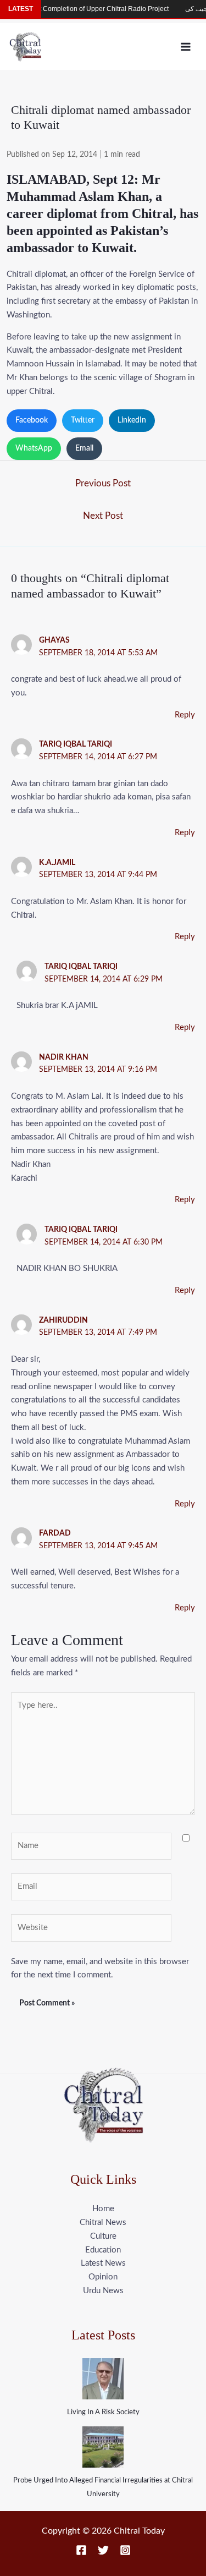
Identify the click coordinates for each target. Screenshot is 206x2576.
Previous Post (103, 483)
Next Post (103, 516)
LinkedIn (132, 420)
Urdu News (103, 2291)
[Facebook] (81, 2550)
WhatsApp (34, 448)
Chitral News (103, 2223)
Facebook (32, 420)
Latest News (103, 2263)
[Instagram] (125, 2550)
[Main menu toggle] (186, 46)
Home (103, 2209)
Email (84, 448)
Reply (185, 715)
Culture (103, 2236)
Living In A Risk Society (103, 2412)
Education (103, 2250)
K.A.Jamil (57, 863)
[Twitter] (103, 2550)
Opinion (103, 2277)
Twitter (83, 420)
